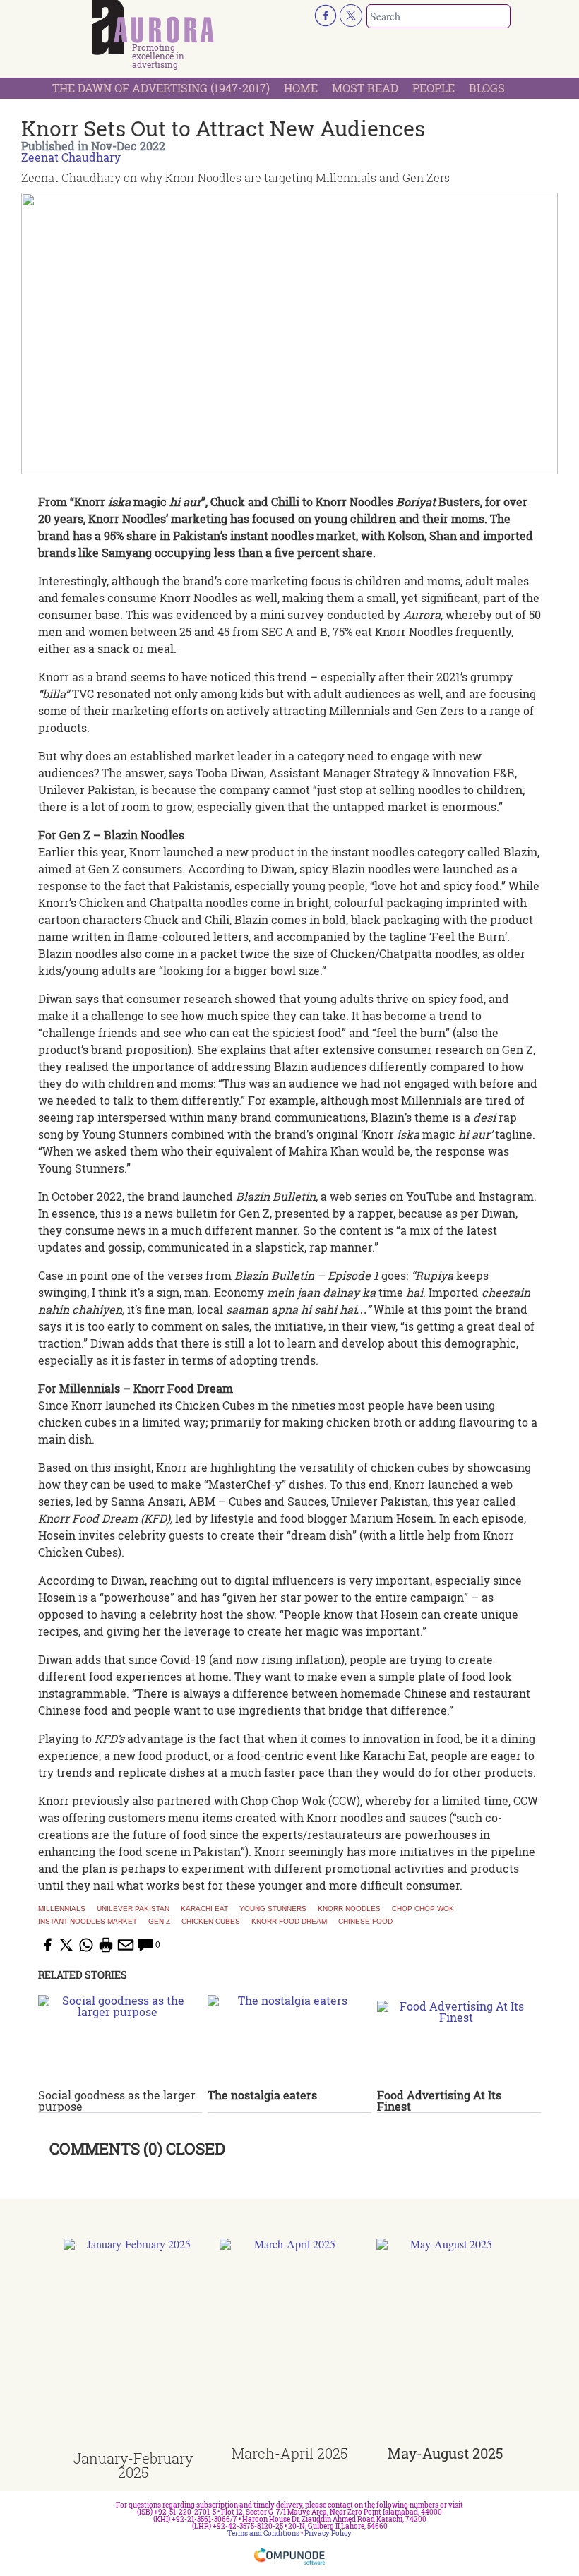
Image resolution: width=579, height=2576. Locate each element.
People (434, 88)
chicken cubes (211, 1922)
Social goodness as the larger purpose (117, 2101)
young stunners (273, 1909)
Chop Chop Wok (423, 1909)
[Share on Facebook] (47, 1945)
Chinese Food (365, 1922)
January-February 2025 (133, 2465)
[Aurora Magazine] (153, 28)
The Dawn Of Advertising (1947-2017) (161, 88)
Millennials (62, 1909)
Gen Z (159, 1922)
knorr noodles (349, 1909)
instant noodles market (88, 1922)
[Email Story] (126, 1945)
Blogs (487, 88)
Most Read (365, 88)
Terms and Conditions (263, 2533)
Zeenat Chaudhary (71, 157)
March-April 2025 (289, 2453)
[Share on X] (66, 1945)
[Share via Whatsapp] (86, 1945)
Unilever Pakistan (133, 1909)
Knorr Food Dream (289, 1922)
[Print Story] (106, 1945)
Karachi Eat (204, 1909)
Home (301, 88)
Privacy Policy (328, 2533)
